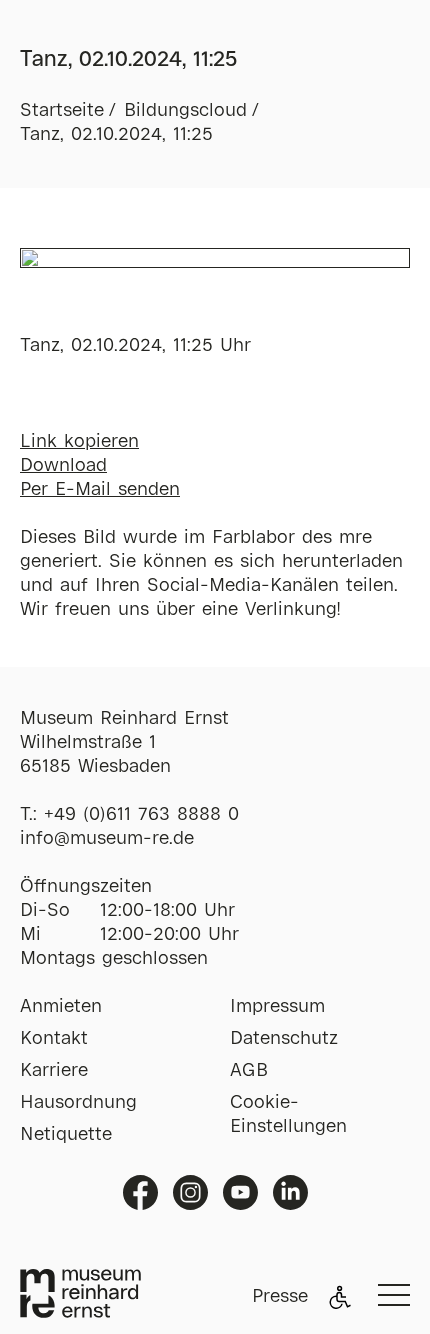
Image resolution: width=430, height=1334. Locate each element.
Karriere (54, 1071)
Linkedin (290, 1192)
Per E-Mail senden (100, 490)
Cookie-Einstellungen (288, 1115)
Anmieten (61, 1007)
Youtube (240, 1192)
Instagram (190, 1192)
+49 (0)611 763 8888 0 (141, 815)
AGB (249, 1071)
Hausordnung (78, 1103)
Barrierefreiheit (340, 1297)
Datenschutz (284, 1039)
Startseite (62, 111)
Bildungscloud (185, 111)
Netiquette (66, 1135)
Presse (280, 1297)
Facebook (140, 1192)
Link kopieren (79, 442)
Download (63, 466)
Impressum (277, 1007)
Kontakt (54, 1039)
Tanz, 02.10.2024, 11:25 (116, 135)
